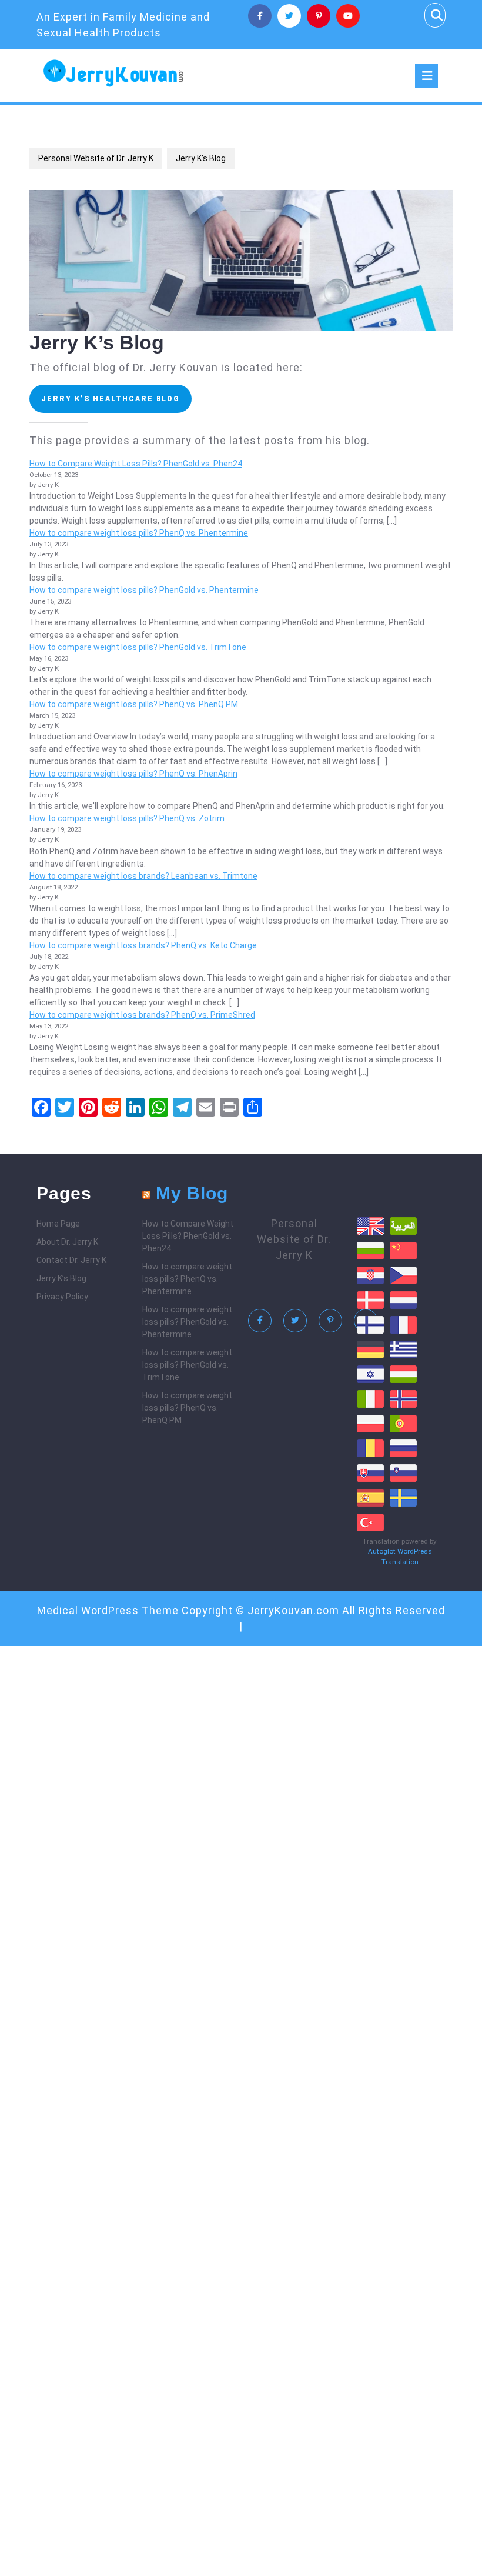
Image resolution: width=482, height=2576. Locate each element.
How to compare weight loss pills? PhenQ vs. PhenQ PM (134, 704)
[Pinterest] (319, 16)
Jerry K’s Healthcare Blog (111, 399)
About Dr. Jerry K (67, 1242)
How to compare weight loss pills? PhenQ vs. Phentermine (139, 533)
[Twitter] (289, 16)
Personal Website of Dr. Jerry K (96, 158)
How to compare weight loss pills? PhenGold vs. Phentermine (144, 590)
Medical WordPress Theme (108, 1610)
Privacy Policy (62, 1297)
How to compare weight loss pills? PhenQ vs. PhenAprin (133, 774)
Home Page (58, 1224)
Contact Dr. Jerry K (71, 1260)
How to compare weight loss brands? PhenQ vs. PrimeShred (142, 1015)
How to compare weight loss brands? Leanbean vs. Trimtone (143, 876)
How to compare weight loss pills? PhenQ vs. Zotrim (127, 818)
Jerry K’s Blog (61, 1278)
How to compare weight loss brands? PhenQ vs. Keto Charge (143, 945)
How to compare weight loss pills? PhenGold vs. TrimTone (138, 647)
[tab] (426, 76)
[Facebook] (260, 16)
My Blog (192, 1193)
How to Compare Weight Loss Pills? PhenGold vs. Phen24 (136, 464)
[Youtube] (348, 16)
